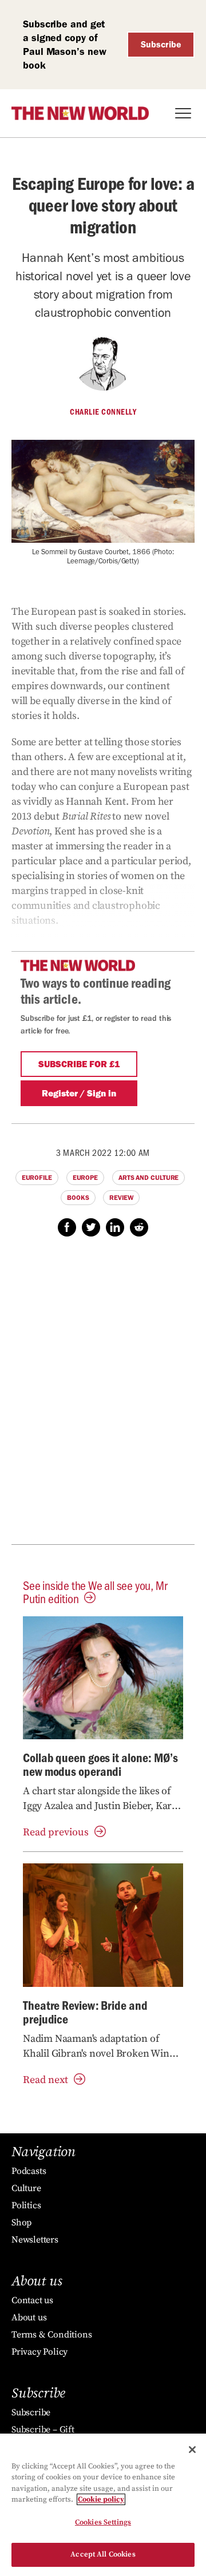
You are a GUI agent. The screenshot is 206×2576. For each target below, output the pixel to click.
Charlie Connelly (103, 412)
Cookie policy (101, 2499)
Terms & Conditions (51, 2335)
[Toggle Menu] (183, 113)
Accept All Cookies (103, 2554)
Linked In (115, 1227)
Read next (45, 2080)
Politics (26, 2205)
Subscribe (161, 44)
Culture (26, 2188)
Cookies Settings (103, 2522)
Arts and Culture (148, 1178)
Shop (21, 2223)
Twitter (91, 1227)
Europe (85, 1178)
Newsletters (35, 2240)
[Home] (80, 113)
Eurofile (37, 1178)
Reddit (139, 1227)
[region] (103, 2505)
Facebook (67, 1227)
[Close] (192, 2450)
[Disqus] (103, 1397)
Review (121, 1198)
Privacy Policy (39, 2352)
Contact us (32, 2300)
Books (78, 1198)
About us (29, 2317)
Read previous (56, 1832)
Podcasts (29, 2171)
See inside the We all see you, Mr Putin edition (95, 1592)
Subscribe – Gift (43, 2430)
